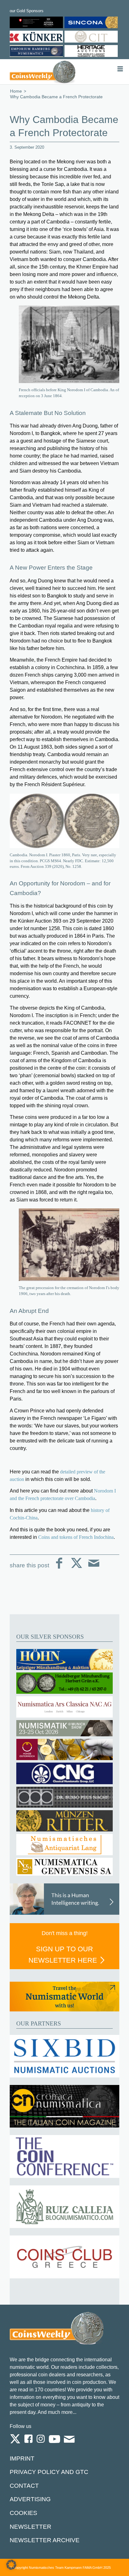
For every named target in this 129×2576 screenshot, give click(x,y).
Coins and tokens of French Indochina (76, 1537)
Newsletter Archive (45, 2540)
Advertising (30, 2499)
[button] (11, 2565)
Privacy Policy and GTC (49, 2472)
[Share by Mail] (94, 1568)
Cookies (23, 2513)
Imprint (22, 2458)
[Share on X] (77, 1568)
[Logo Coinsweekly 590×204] (43, 72)
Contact (24, 2486)
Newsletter (31, 2527)
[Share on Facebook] (59, 1568)
